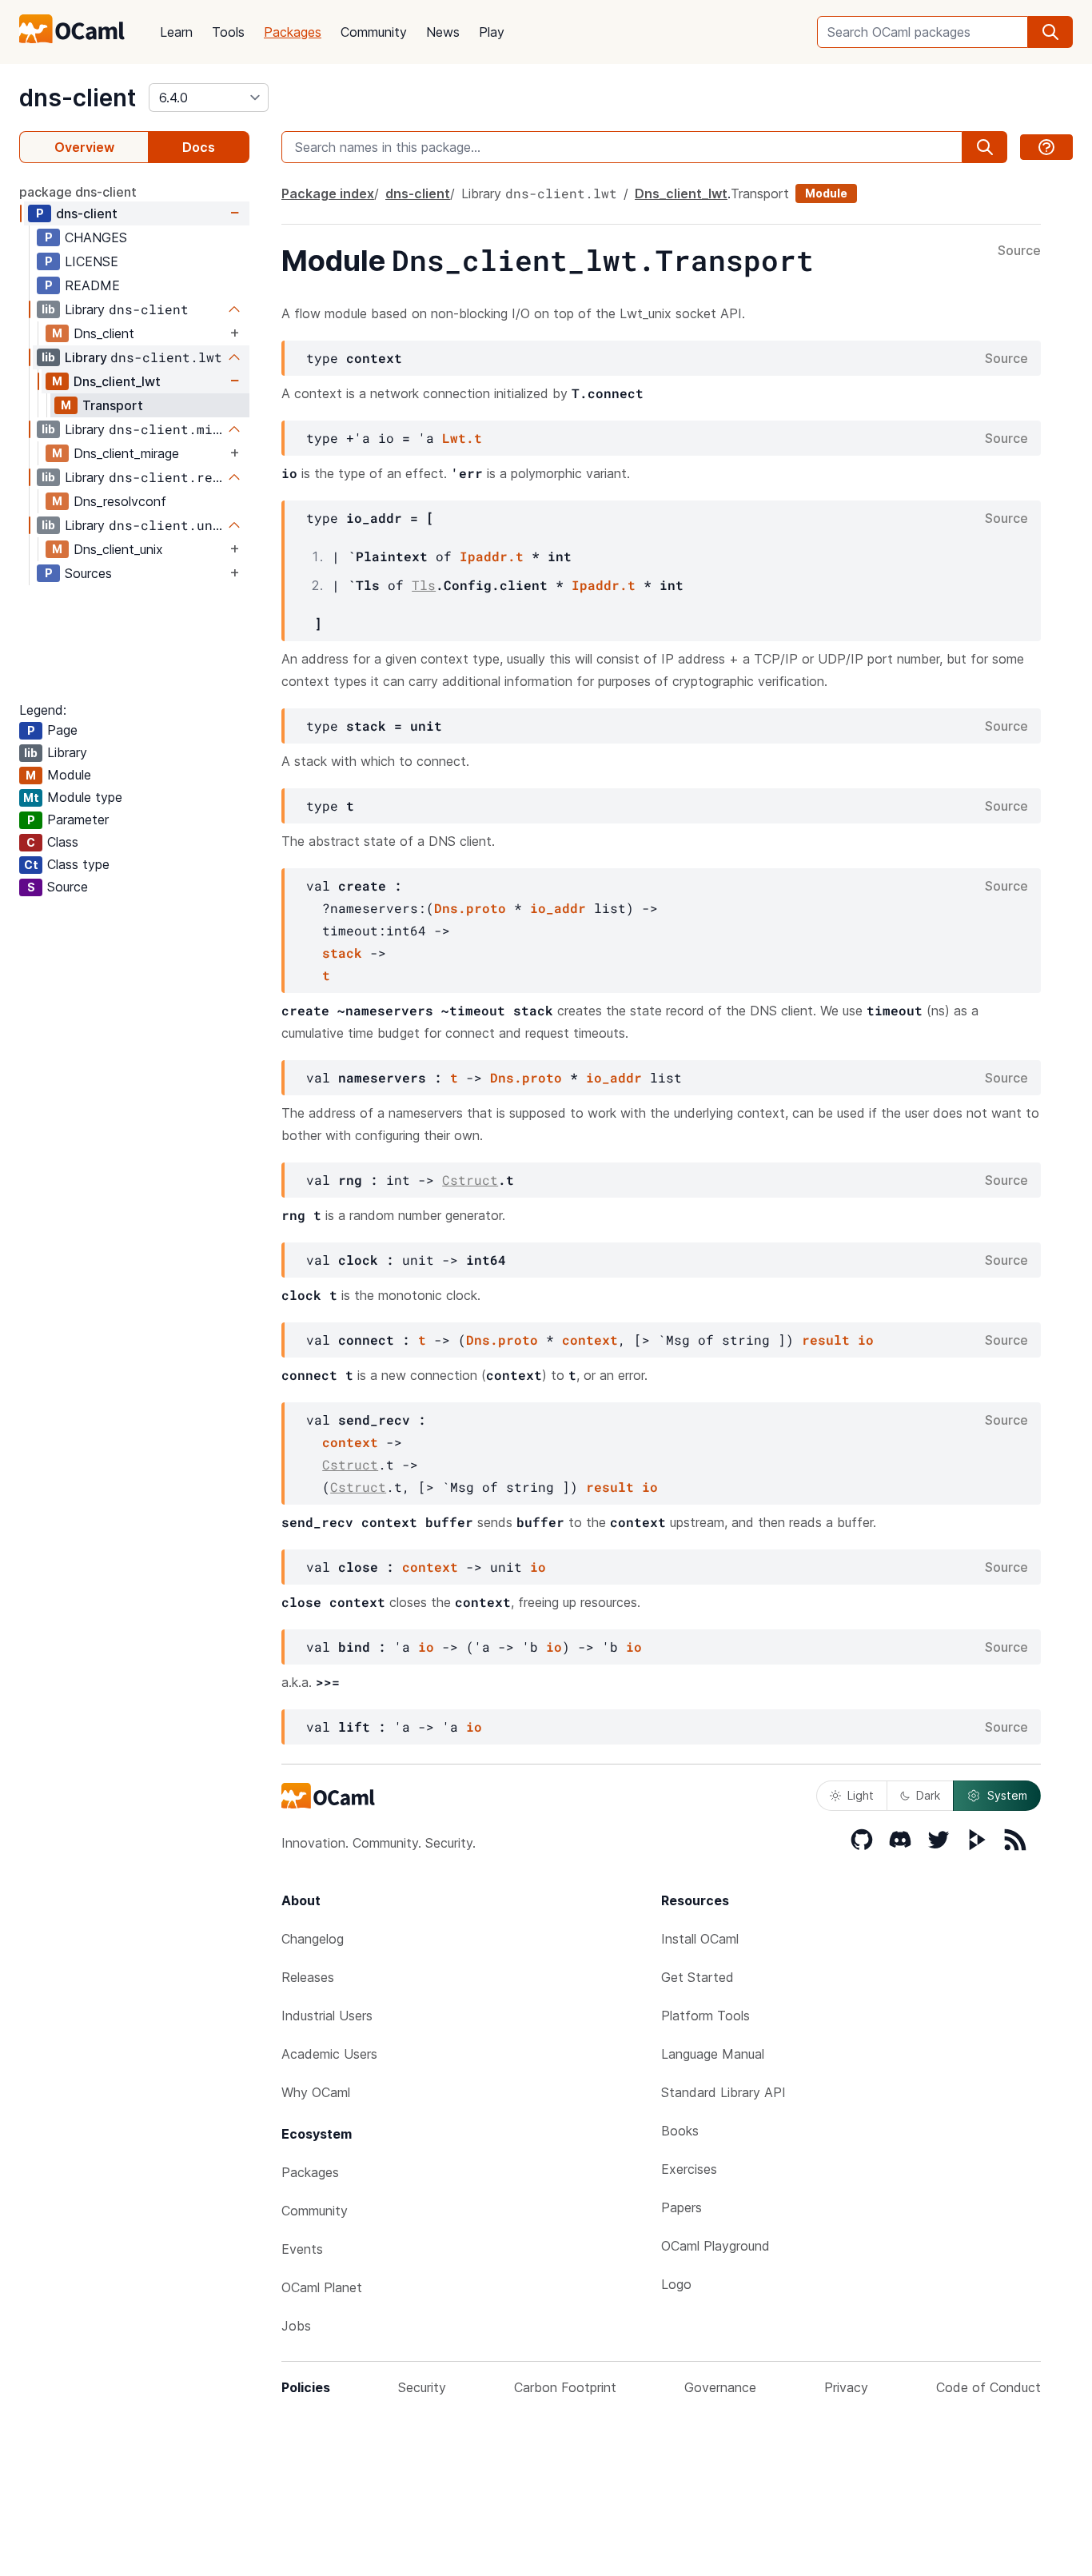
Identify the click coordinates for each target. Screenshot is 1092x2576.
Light (861, 1795)
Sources (88, 573)
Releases (308, 1977)
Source (1019, 251)
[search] (1050, 32)
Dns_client (104, 333)
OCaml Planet (322, 2287)
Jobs (296, 2326)
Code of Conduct (988, 2387)
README (92, 285)
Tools (228, 32)
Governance (720, 2387)
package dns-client (78, 192)
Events (302, 2249)
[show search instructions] (1046, 147)
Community (374, 32)
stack (342, 953)
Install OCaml (700, 1939)
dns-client (78, 98)
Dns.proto (470, 908)
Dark (928, 1795)
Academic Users (329, 2054)
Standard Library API (723, 2092)
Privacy (846, 2387)
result (826, 1340)
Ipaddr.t (492, 556)
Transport (113, 405)
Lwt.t (462, 438)
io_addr (558, 908)
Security (422, 2387)
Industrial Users (327, 2016)
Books (680, 2131)
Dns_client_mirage (126, 453)
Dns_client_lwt (117, 381)
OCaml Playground (715, 2246)
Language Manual (713, 2054)
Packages (293, 32)
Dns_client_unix (118, 549)
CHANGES (96, 237)
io (866, 1340)
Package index (328, 193)
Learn (176, 32)
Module (826, 193)
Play (492, 32)
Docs (199, 147)
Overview (84, 147)
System (1007, 1795)
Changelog (313, 1939)
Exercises (689, 2169)
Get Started (697, 1977)
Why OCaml (316, 2092)
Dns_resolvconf (120, 501)
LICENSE (92, 261)
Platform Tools (705, 2016)
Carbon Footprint (565, 2387)
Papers (682, 2207)
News (443, 32)
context (590, 1340)
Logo (676, 2284)
